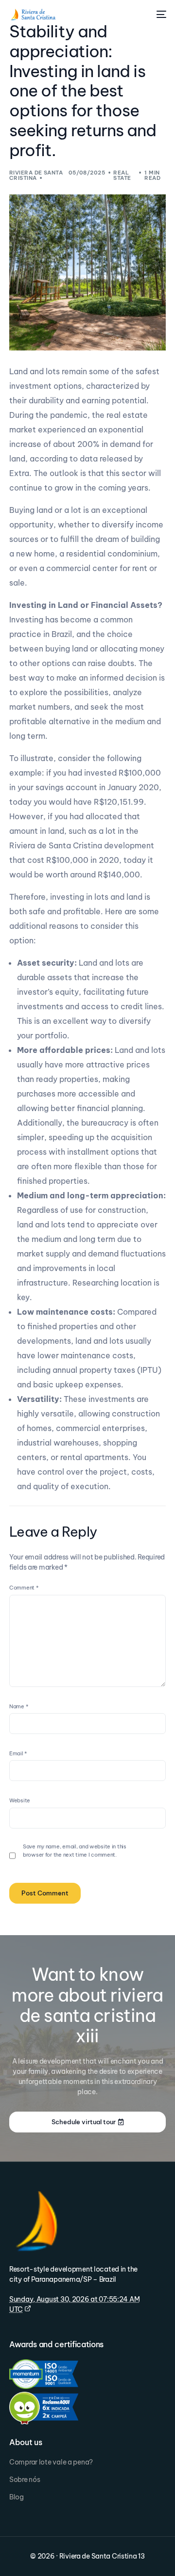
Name (18, 1706)
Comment (24, 1588)
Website (20, 1800)
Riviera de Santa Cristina (36, 175)
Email (18, 1753)
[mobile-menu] (160, 15)
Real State (122, 175)
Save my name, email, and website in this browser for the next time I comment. (75, 1851)
